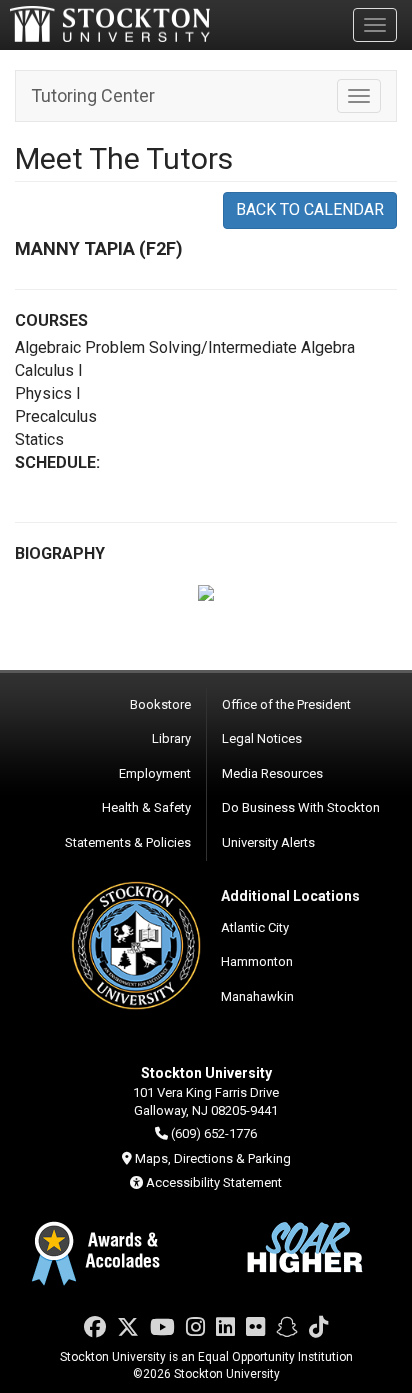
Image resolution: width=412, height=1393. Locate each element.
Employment (155, 773)
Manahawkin (257, 996)
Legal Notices (262, 738)
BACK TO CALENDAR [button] (310, 209)
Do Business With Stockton (301, 807)
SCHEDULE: (57, 462)
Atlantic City (255, 927)
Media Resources (272, 773)
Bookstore (160, 704)
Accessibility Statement (214, 1182)
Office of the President (286, 704)
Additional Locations (290, 896)
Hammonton (257, 961)
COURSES (51, 320)
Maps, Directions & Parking (213, 1158)
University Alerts (268, 842)
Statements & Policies (128, 842)
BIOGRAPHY (60, 553)
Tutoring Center (93, 95)
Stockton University (110, 24)
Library (171, 738)
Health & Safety (146, 807)
